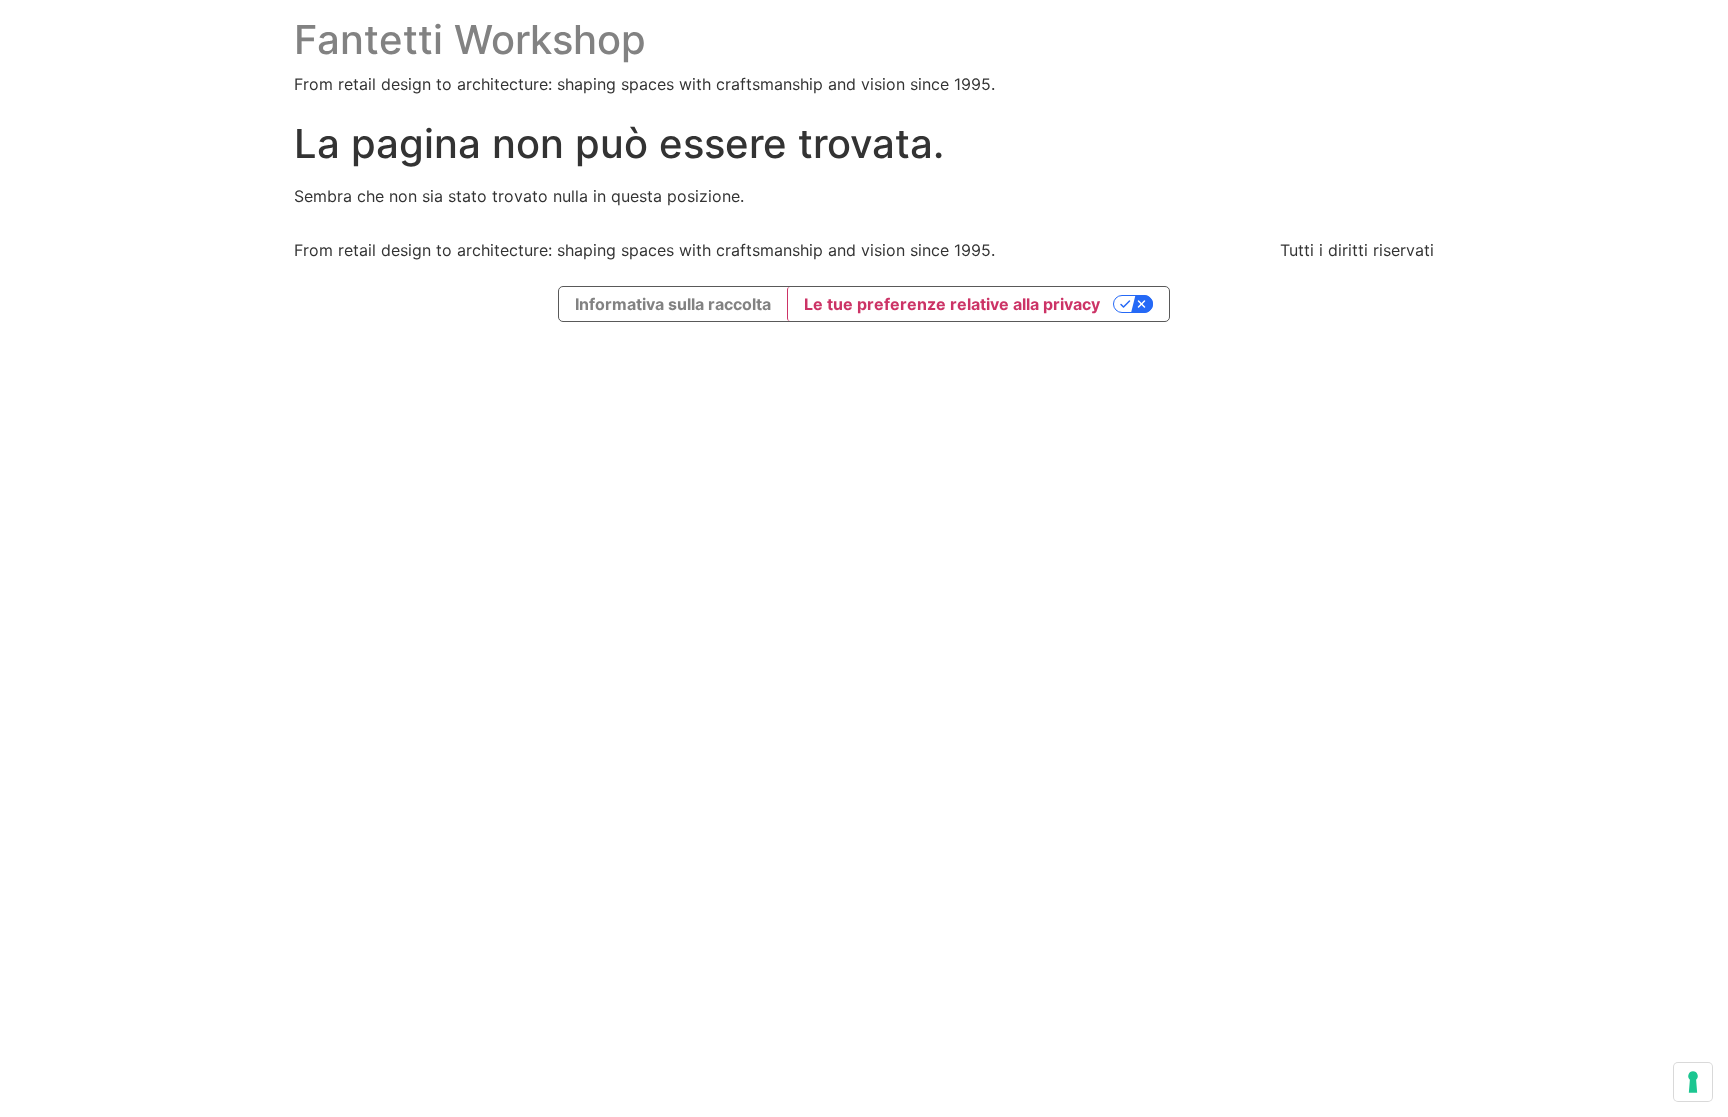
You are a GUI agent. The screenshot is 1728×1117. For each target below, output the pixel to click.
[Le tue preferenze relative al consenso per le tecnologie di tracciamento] (1693, 1082)
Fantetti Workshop (470, 39)
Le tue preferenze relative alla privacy (952, 304)
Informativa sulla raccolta (673, 304)
